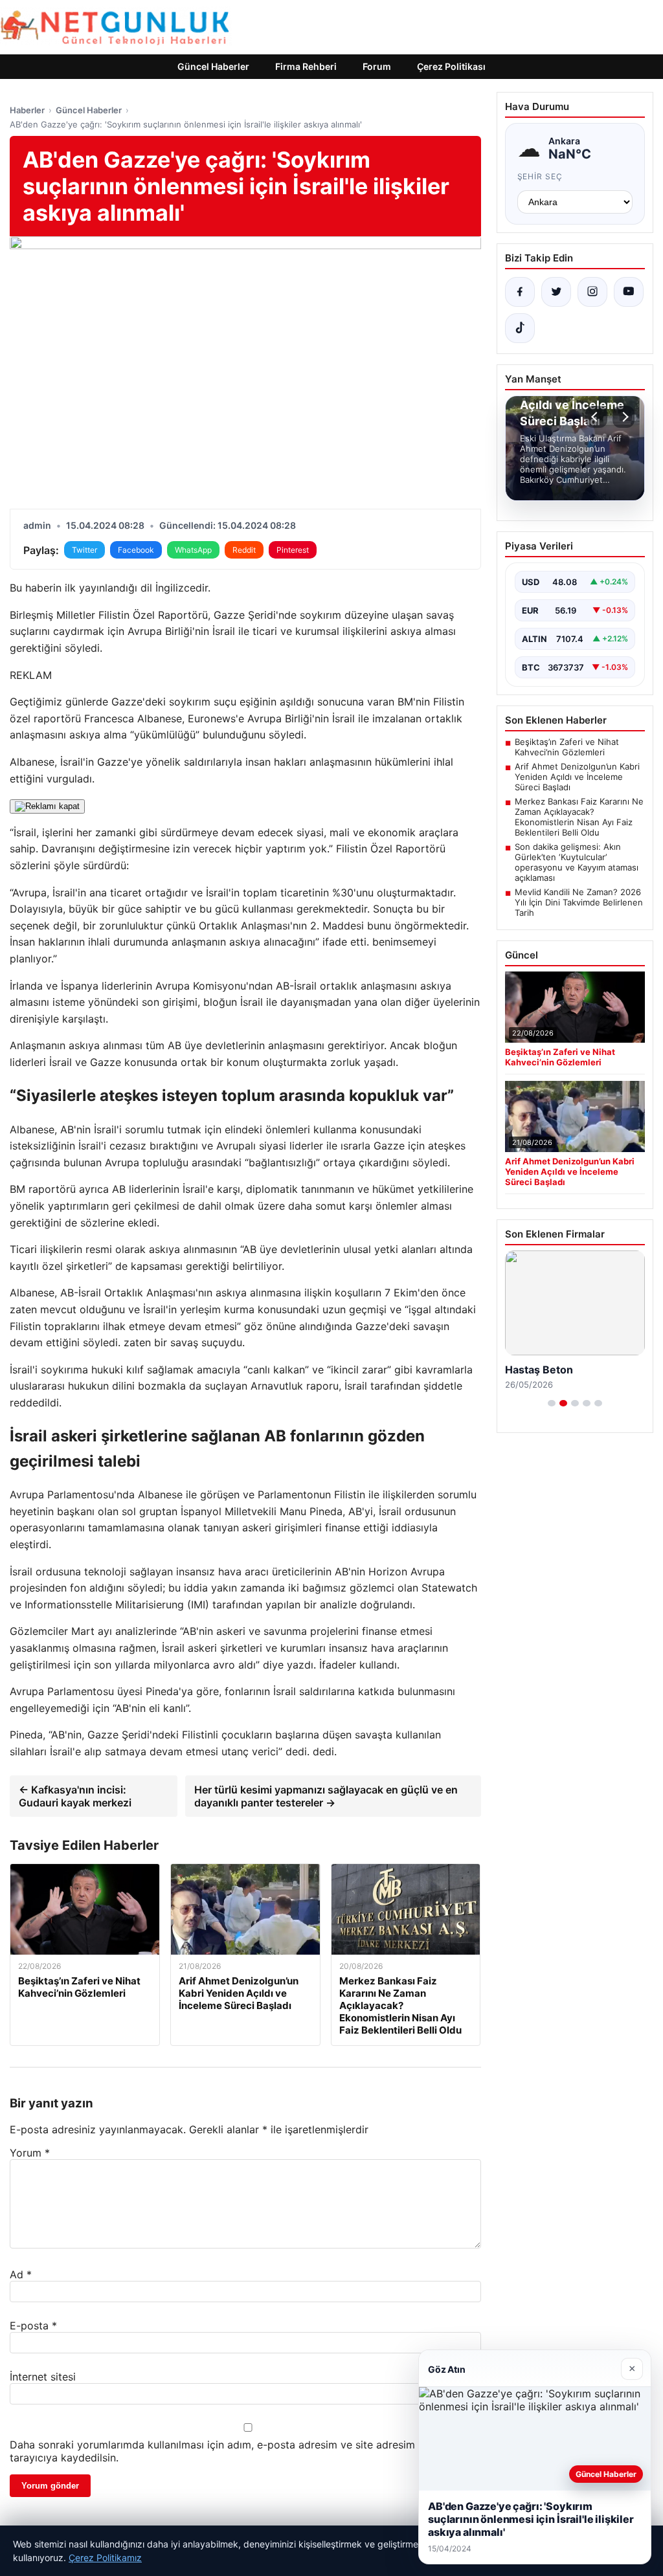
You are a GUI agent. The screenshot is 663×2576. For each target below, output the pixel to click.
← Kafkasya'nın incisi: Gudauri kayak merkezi (75, 1796)
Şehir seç (540, 176)
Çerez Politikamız (105, 2558)
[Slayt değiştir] (552, 1403)
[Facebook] (520, 292)
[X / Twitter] (556, 292)
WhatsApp (193, 550)
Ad (21, 2274)
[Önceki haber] (596, 417)
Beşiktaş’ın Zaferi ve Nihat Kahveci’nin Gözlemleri (567, 747)
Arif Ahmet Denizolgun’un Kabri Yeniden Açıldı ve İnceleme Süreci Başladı (577, 777)
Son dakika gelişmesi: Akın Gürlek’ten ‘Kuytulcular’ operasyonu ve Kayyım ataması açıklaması (577, 862)
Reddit (244, 550)
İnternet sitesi (43, 2377)
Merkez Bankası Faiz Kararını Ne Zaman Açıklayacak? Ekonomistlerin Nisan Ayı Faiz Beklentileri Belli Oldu (579, 817)
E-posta (33, 2326)
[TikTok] (520, 328)
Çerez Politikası (451, 66)
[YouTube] (629, 292)
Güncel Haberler (213, 66)
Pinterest (293, 550)
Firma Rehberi (306, 66)
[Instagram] (592, 292)
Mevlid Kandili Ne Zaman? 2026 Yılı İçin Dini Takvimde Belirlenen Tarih (579, 902)
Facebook (136, 550)
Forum (377, 66)
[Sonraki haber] (624, 417)
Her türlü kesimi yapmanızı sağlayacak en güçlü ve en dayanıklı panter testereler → (326, 1796)
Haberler (27, 110)
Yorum (30, 2153)
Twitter (84, 550)
